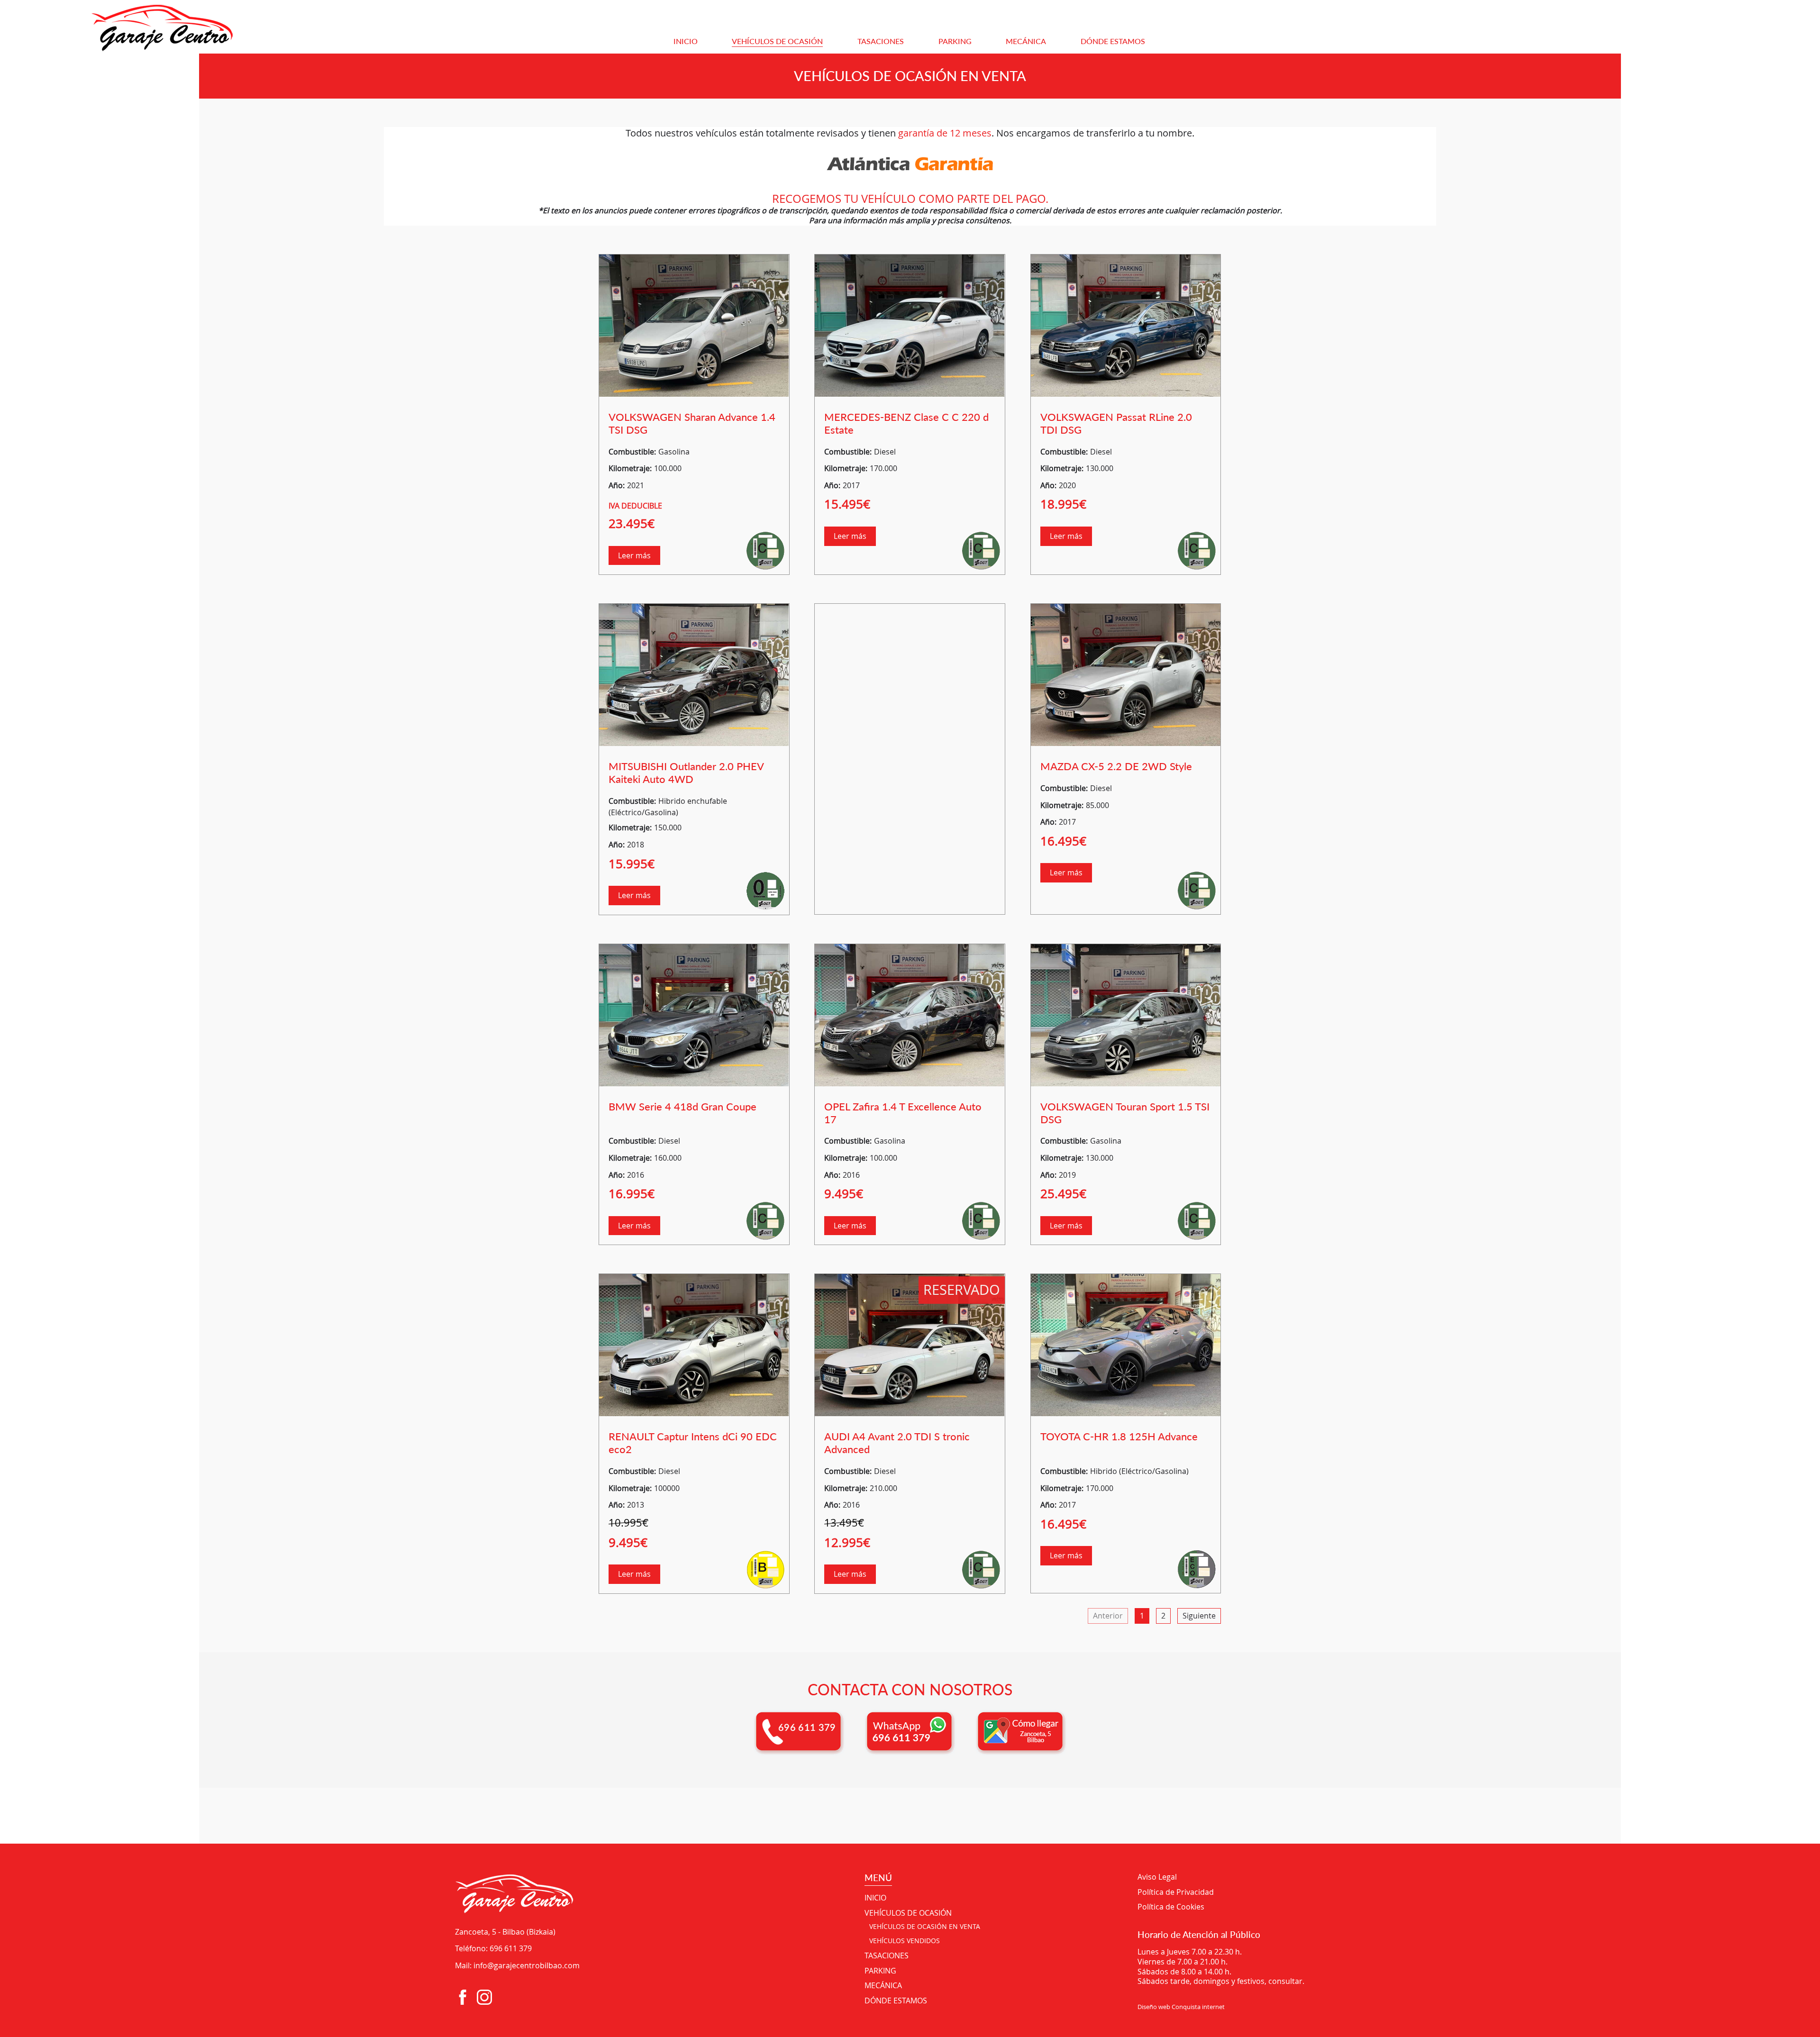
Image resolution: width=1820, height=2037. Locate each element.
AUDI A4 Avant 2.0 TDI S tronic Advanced (897, 1443)
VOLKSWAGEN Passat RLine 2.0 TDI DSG (1116, 423)
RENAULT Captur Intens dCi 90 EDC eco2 (693, 1443)
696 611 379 (511, 1948)
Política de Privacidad (1176, 1892)
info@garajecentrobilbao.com (527, 1965)
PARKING (955, 41)
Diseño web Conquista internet (1181, 2007)
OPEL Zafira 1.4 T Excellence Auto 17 (903, 1113)
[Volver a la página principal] (214, 27)
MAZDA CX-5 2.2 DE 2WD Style (1116, 766)
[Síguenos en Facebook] (463, 1997)
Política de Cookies (1171, 1907)
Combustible (631, 452)
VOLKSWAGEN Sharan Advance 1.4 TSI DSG (692, 423)
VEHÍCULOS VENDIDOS (905, 1941)
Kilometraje (629, 468)
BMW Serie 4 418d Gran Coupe (682, 1106)
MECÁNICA (1026, 41)
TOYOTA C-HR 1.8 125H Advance (1119, 1436)
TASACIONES (881, 41)
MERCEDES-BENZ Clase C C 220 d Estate (906, 423)
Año (616, 485)
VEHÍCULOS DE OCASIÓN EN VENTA (925, 1927)
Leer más (634, 555)
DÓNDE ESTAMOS (1113, 41)
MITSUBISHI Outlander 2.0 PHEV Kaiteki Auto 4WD (686, 773)
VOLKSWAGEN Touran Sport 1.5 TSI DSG (1125, 1113)
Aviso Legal (1157, 1877)
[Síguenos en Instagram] (484, 1997)
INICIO (686, 41)
